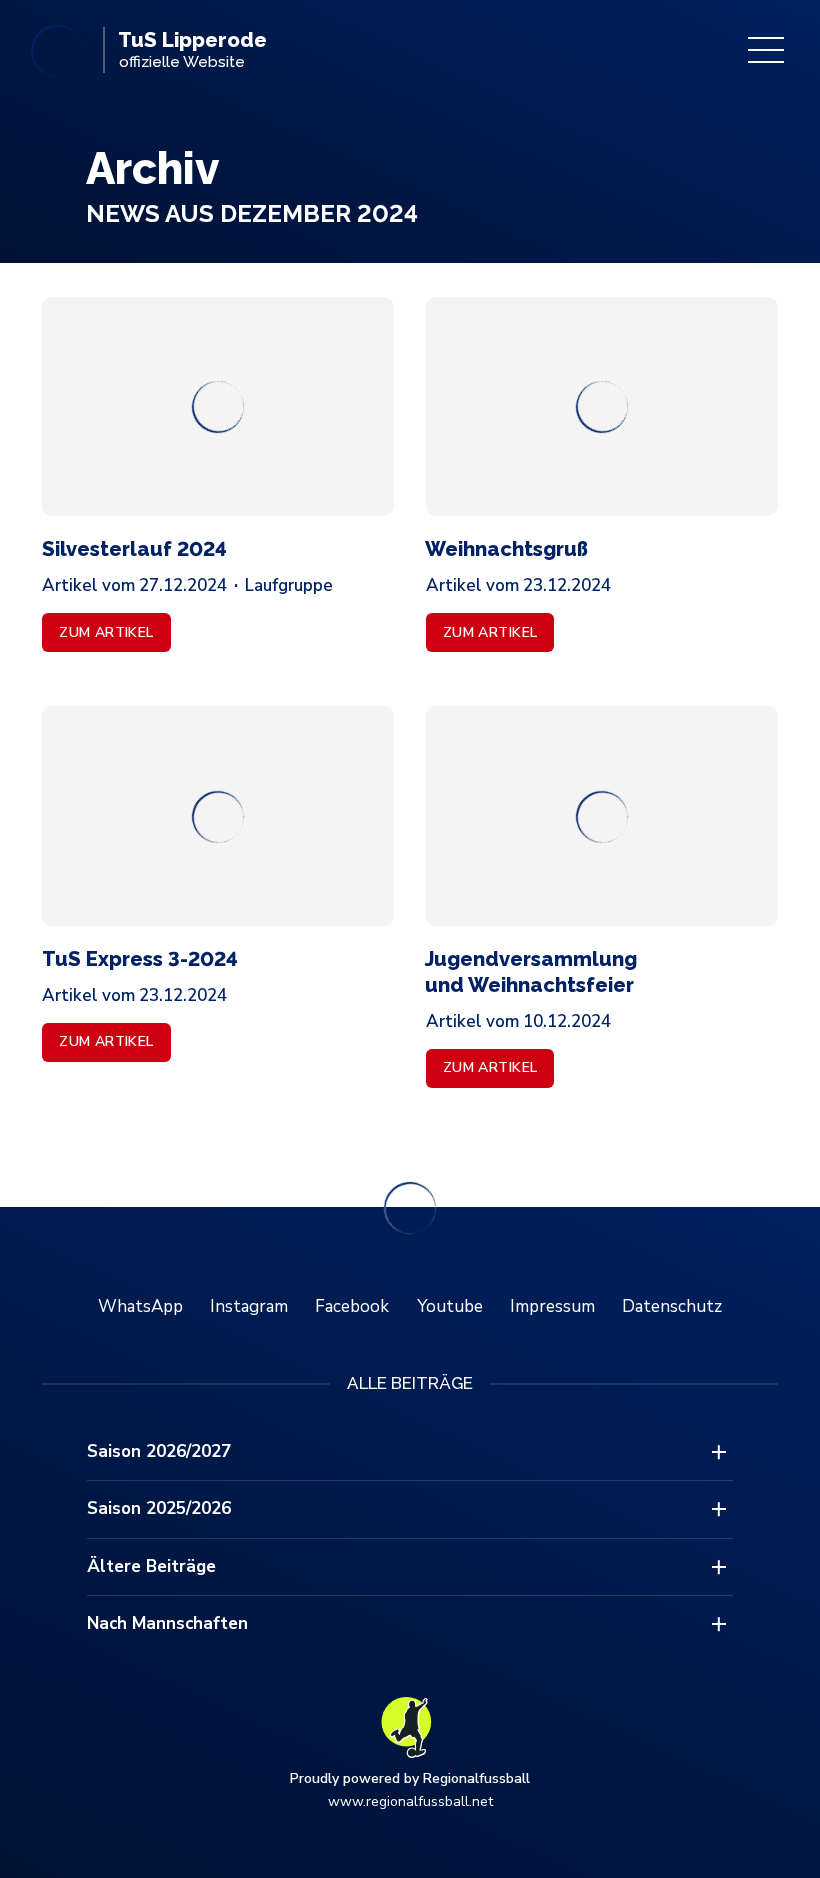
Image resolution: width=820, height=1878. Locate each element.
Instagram (249, 1306)
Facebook (352, 1306)
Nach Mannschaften (167, 1623)
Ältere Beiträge (151, 1566)
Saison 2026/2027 (159, 1451)
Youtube (450, 1306)
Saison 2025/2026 (159, 1508)
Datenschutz (672, 1306)
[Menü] (766, 50)
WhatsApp (140, 1306)
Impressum (552, 1306)
